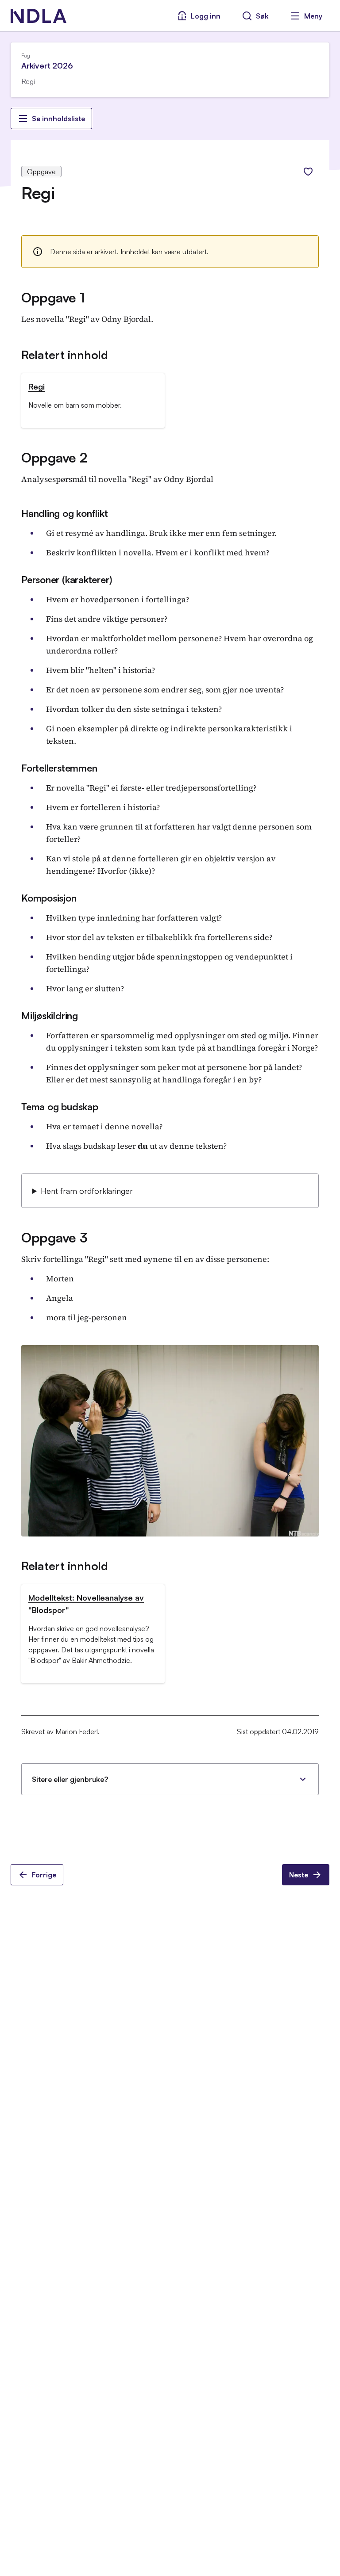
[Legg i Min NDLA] (308, 172)
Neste (299, 1875)
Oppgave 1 (53, 297)
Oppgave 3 (54, 1237)
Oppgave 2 (54, 457)
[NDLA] (39, 16)
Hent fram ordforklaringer (87, 1191)
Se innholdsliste (58, 118)
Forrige (44, 1875)
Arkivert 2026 (47, 65)
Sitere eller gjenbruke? (70, 1779)
